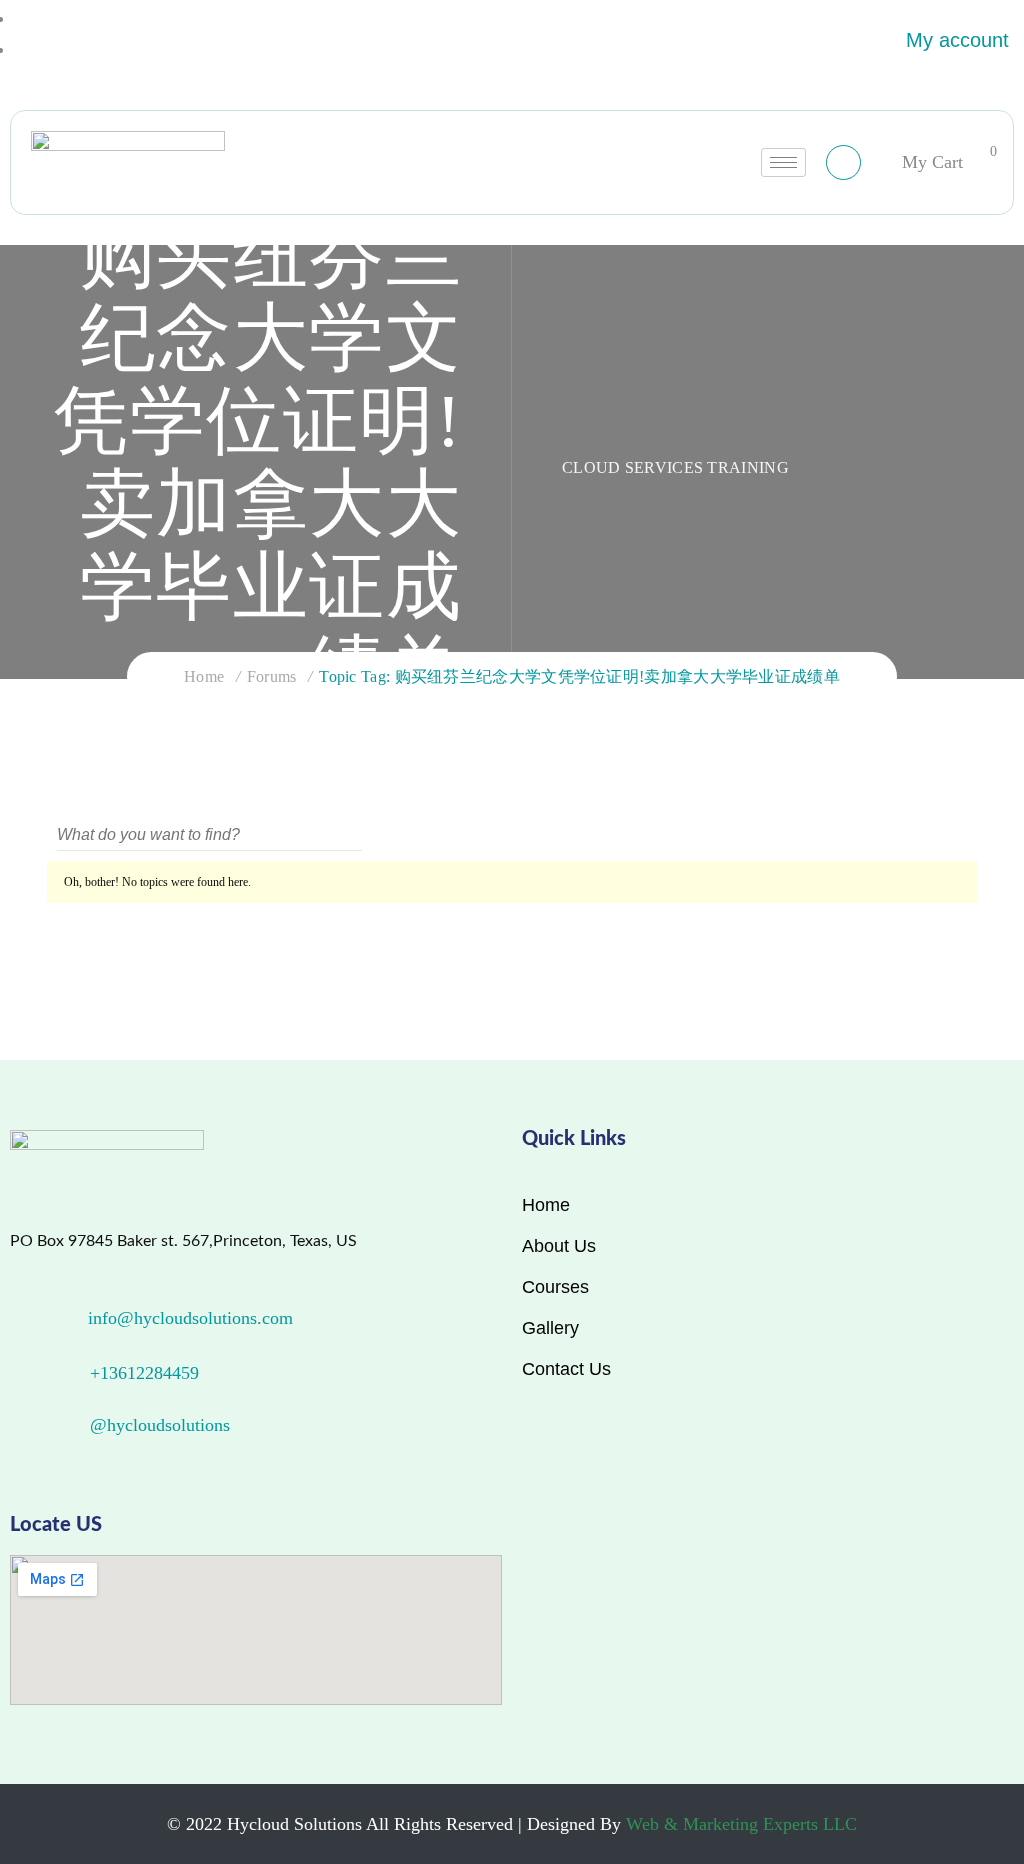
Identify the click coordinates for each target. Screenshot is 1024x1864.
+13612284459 (144, 1373)
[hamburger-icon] (783, 162)
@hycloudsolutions (160, 1425)
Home (204, 676)
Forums (272, 676)
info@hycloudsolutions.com (190, 1318)
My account (957, 40)
